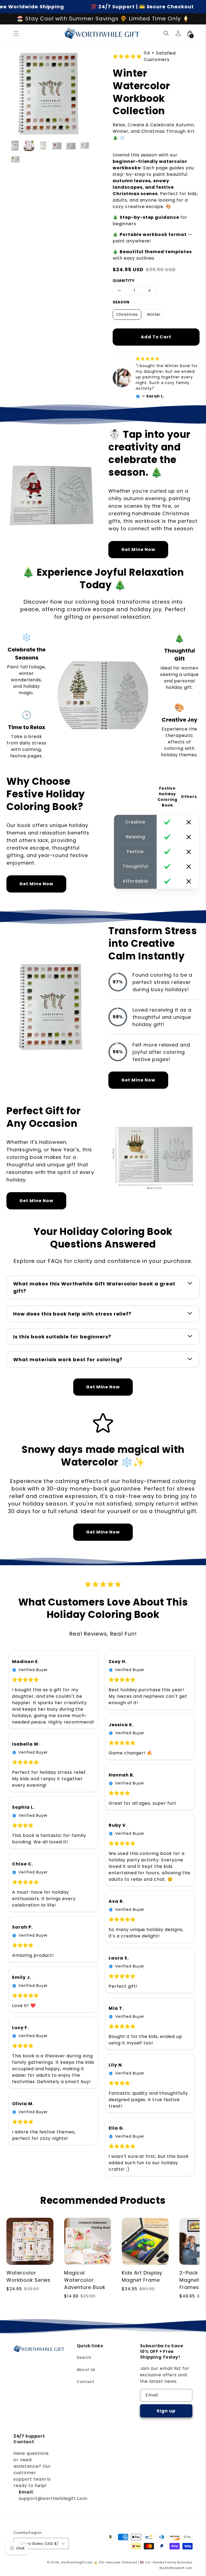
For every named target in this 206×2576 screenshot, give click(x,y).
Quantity (124, 281)
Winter (154, 314)
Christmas (127, 314)
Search (84, 2358)
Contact (86, 2382)
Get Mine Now (138, 549)
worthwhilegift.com (77, 2562)
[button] (16, 33)
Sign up (166, 2411)
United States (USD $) (39, 2544)
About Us (86, 2370)
